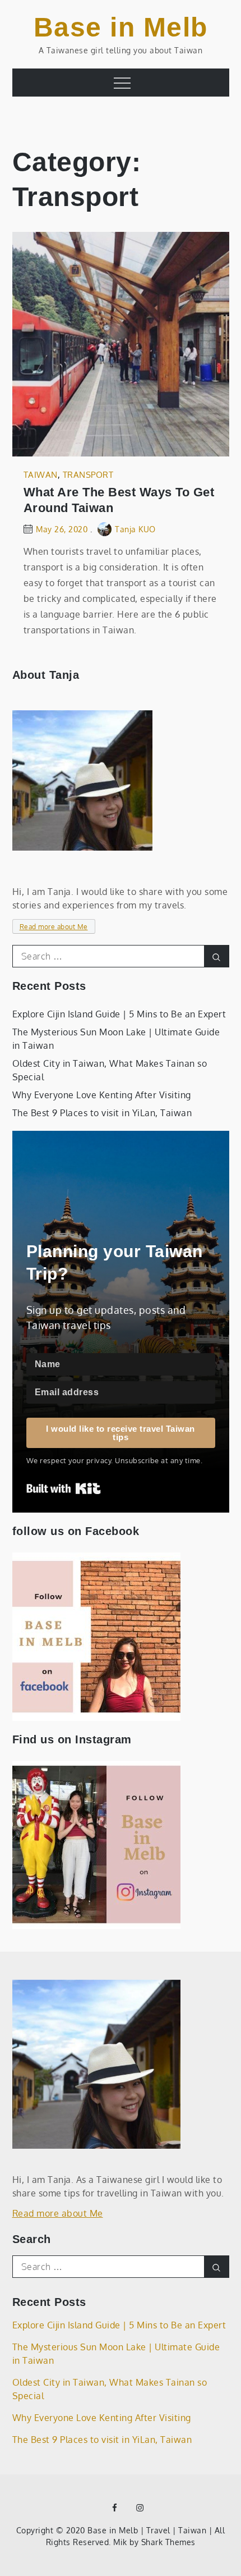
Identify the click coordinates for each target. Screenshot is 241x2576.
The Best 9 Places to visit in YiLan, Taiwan (102, 1113)
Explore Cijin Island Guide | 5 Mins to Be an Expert (119, 1014)
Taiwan (41, 475)
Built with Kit (64, 1488)
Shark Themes (168, 2542)
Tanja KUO (135, 529)
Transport (88, 475)
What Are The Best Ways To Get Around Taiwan (119, 500)
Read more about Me (54, 927)
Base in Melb (121, 27)
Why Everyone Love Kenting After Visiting (102, 1095)
